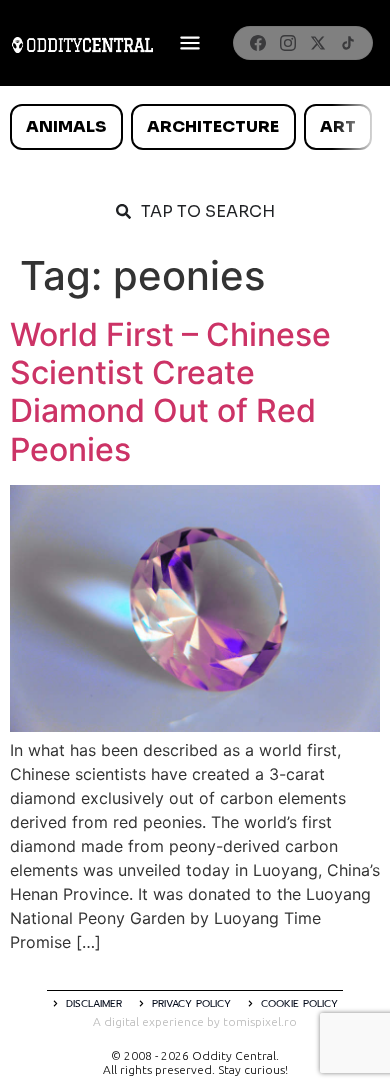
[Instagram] (288, 43)
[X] (318, 43)
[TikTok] (348, 43)
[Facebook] (258, 43)
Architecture (213, 126)
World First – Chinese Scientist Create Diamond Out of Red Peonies (170, 392)
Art (338, 126)
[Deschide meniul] (190, 43)
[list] (195, 127)
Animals (66, 126)
